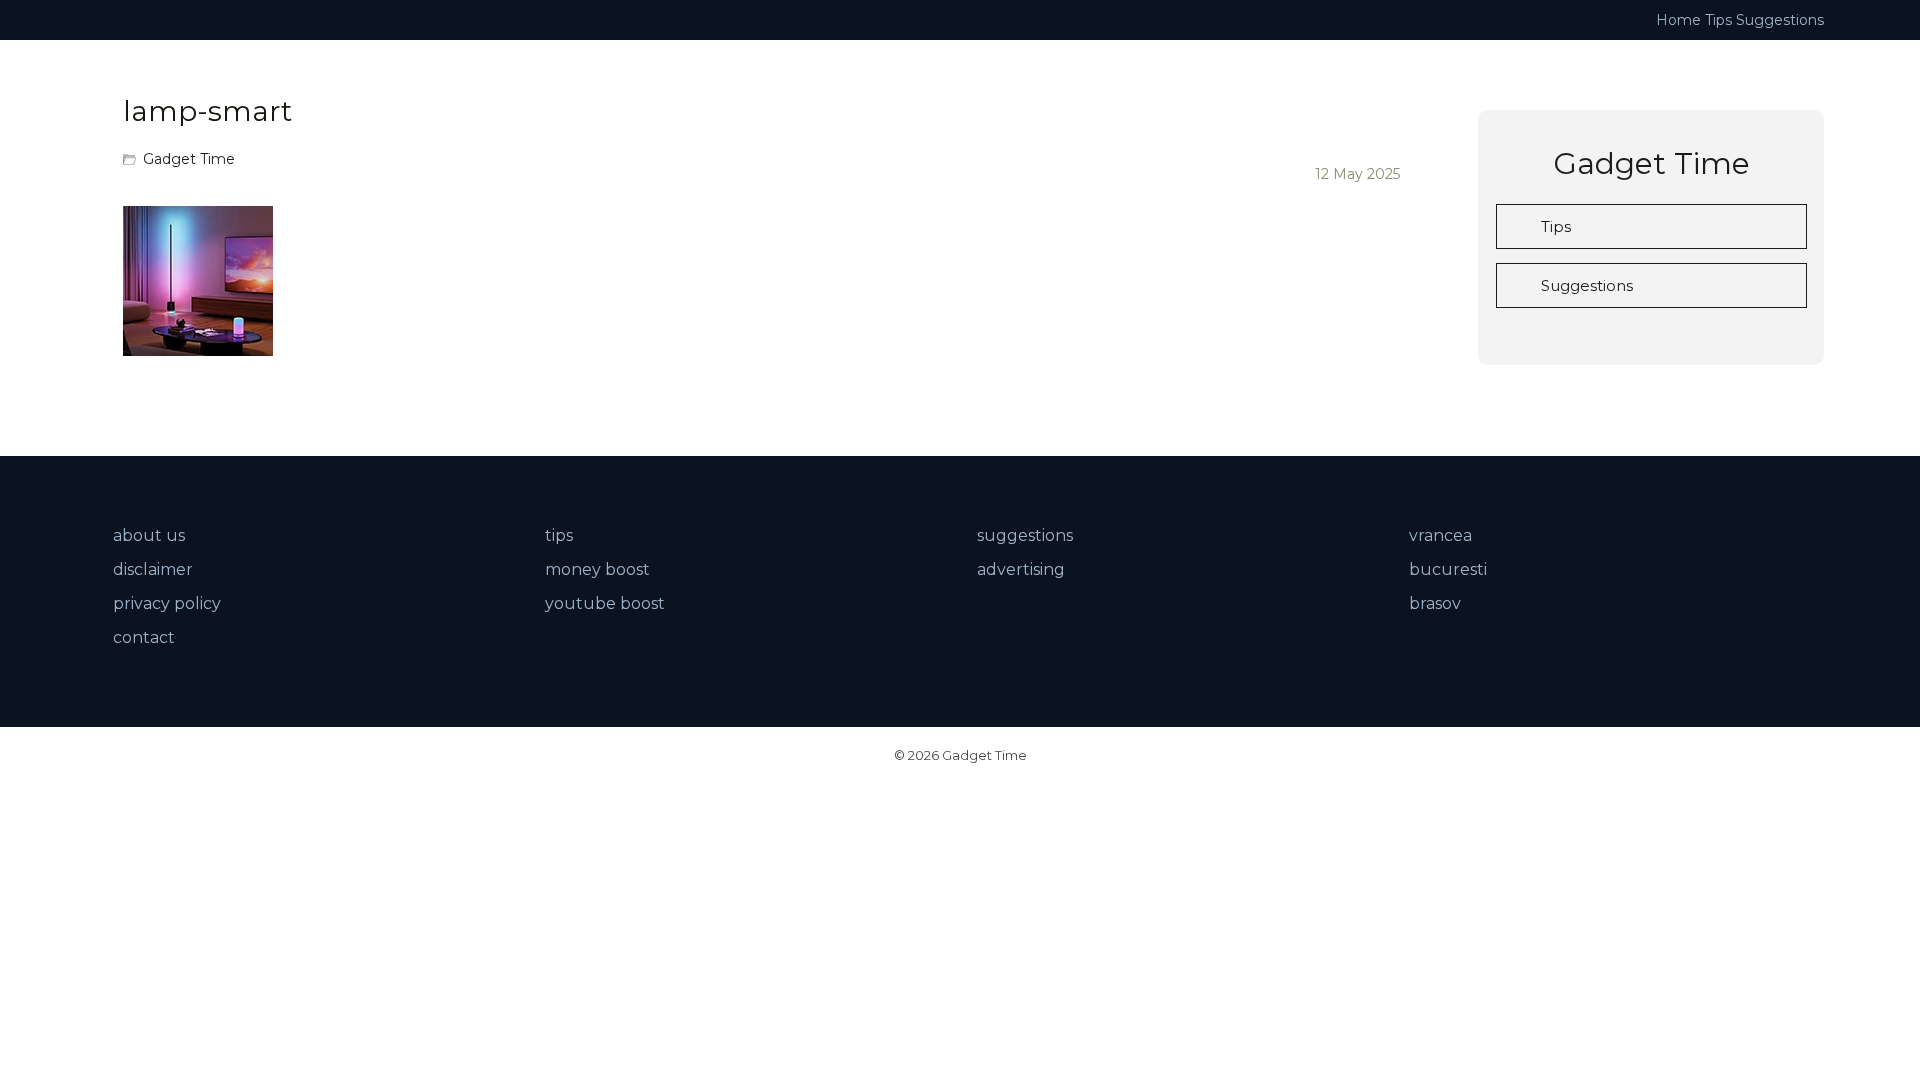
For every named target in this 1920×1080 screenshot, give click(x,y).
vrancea (1440, 535)
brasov (1435, 603)
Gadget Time (189, 159)
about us (149, 535)
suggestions (1025, 535)
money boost (597, 569)
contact (144, 637)
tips (559, 535)
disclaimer (153, 569)
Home (1678, 20)
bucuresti (1448, 569)
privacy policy (167, 603)
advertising (1021, 569)
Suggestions (1780, 20)
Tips (1718, 20)
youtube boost (605, 603)
